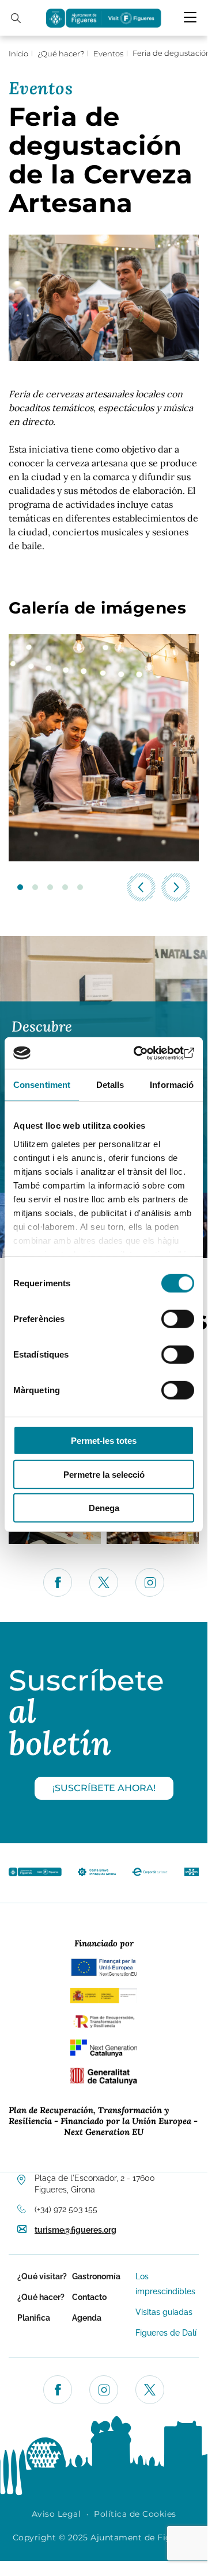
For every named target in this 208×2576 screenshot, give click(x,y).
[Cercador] (16, 18)
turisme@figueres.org (75, 2230)
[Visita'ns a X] (150, 2390)
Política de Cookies (135, 2514)
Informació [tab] (172, 1085)
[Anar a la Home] (35, 1880)
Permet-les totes (104, 1441)
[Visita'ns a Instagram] (104, 2390)
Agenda (87, 2318)
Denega (104, 1508)
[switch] (178, 1319)
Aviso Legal (56, 2514)
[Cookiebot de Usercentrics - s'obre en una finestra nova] (146, 1053)
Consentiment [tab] (42, 1085)
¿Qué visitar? (42, 2276)
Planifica (34, 2318)
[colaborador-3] (192, 1880)
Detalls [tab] (110, 1085)
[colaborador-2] (150, 1880)
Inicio (18, 53)
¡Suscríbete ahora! (104, 1788)
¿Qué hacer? (61, 53)
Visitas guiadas (164, 2312)
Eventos (108, 53)
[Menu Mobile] (190, 17)
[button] (20, 887)
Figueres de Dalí (166, 2333)
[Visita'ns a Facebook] (58, 2390)
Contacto (89, 2297)
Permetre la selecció (104, 1474)
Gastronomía (96, 2276)
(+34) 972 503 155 (66, 2209)
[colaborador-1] (97, 1880)
